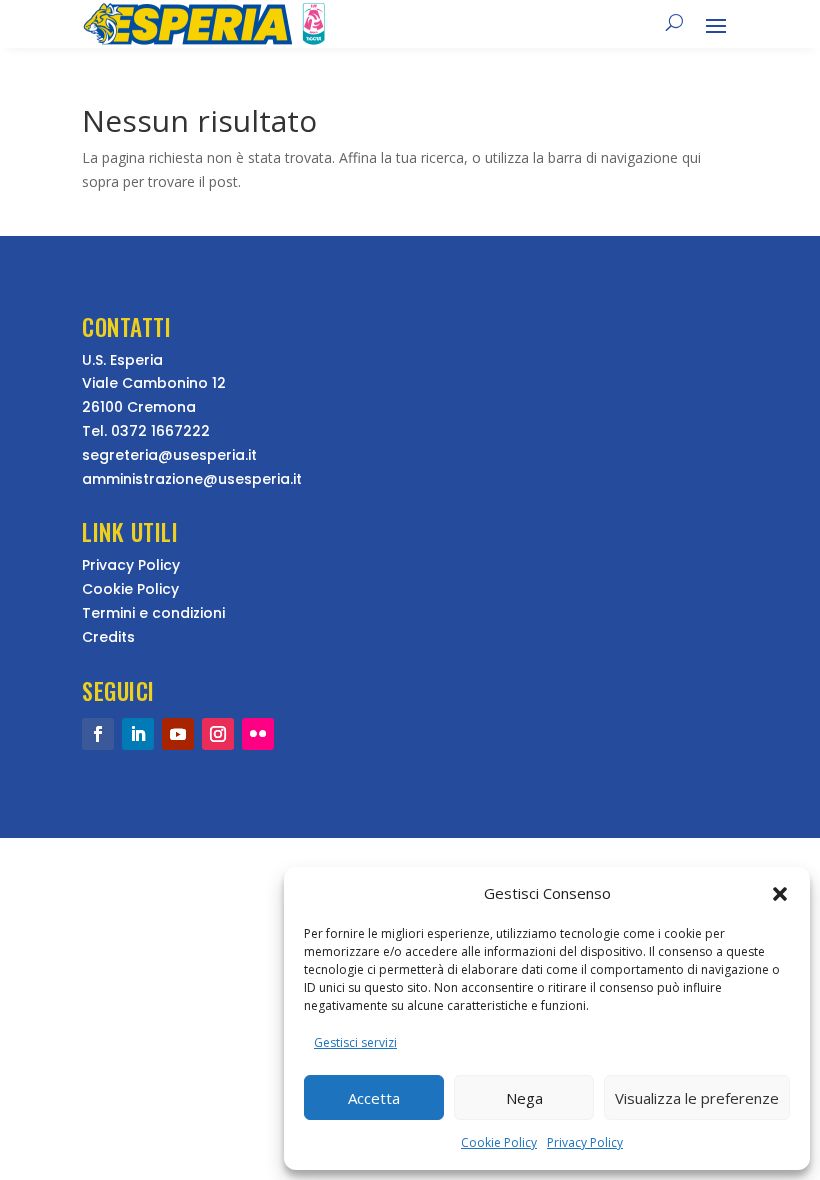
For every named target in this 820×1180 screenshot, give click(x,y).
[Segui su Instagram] (218, 734)
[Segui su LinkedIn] (138, 734)
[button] (780, 894)
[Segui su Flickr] (258, 734)
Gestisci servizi (355, 1042)
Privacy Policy (585, 1142)
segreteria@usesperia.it (169, 455)
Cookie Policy (499, 1142)
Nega (524, 1098)
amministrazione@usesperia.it (192, 479)
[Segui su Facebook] (98, 734)
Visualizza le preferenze (697, 1098)
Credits (108, 637)
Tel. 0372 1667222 (146, 431)
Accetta (374, 1098)
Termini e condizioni (153, 613)
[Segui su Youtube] (178, 734)
